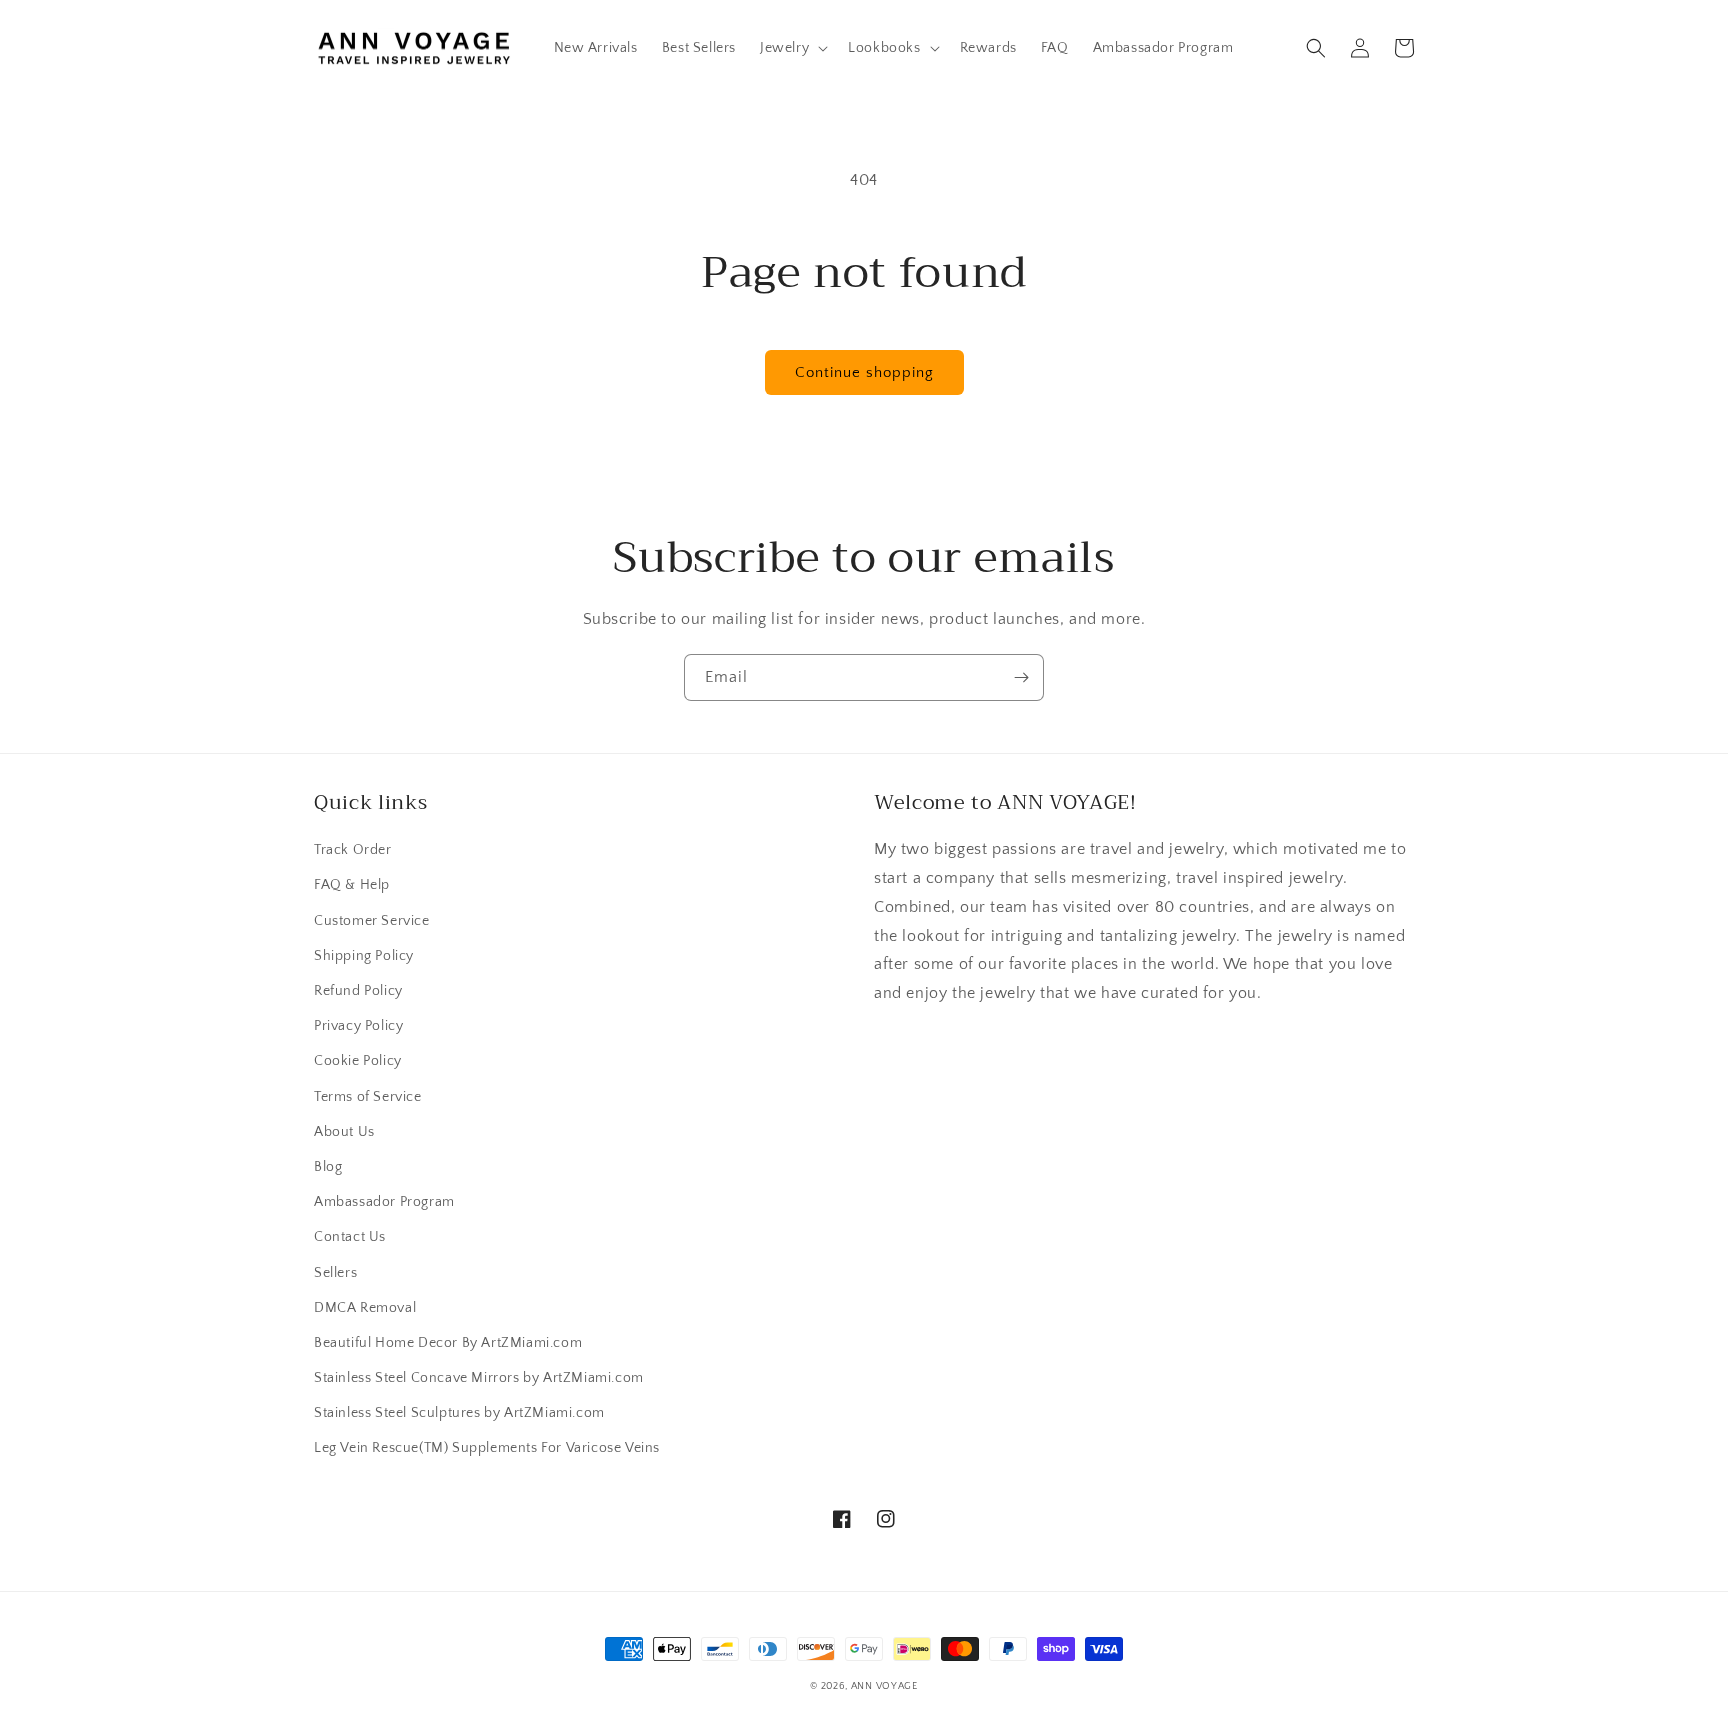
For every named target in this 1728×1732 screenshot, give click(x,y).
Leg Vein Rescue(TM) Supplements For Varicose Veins (487, 1448)
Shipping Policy (364, 956)
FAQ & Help (352, 885)
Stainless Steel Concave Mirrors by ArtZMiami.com (479, 1378)
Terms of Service (368, 1097)
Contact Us (350, 1237)
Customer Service (372, 921)
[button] (792, 48)
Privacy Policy (358, 1026)
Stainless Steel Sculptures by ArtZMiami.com (459, 1413)
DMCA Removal (365, 1308)
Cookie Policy (358, 1061)
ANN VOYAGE (884, 1686)
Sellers (335, 1273)
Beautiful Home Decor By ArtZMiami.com (448, 1343)
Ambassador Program (384, 1202)
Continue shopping (864, 372)
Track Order (353, 850)
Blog (328, 1167)
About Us (344, 1132)
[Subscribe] (1021, 677)
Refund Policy (358, 991)
